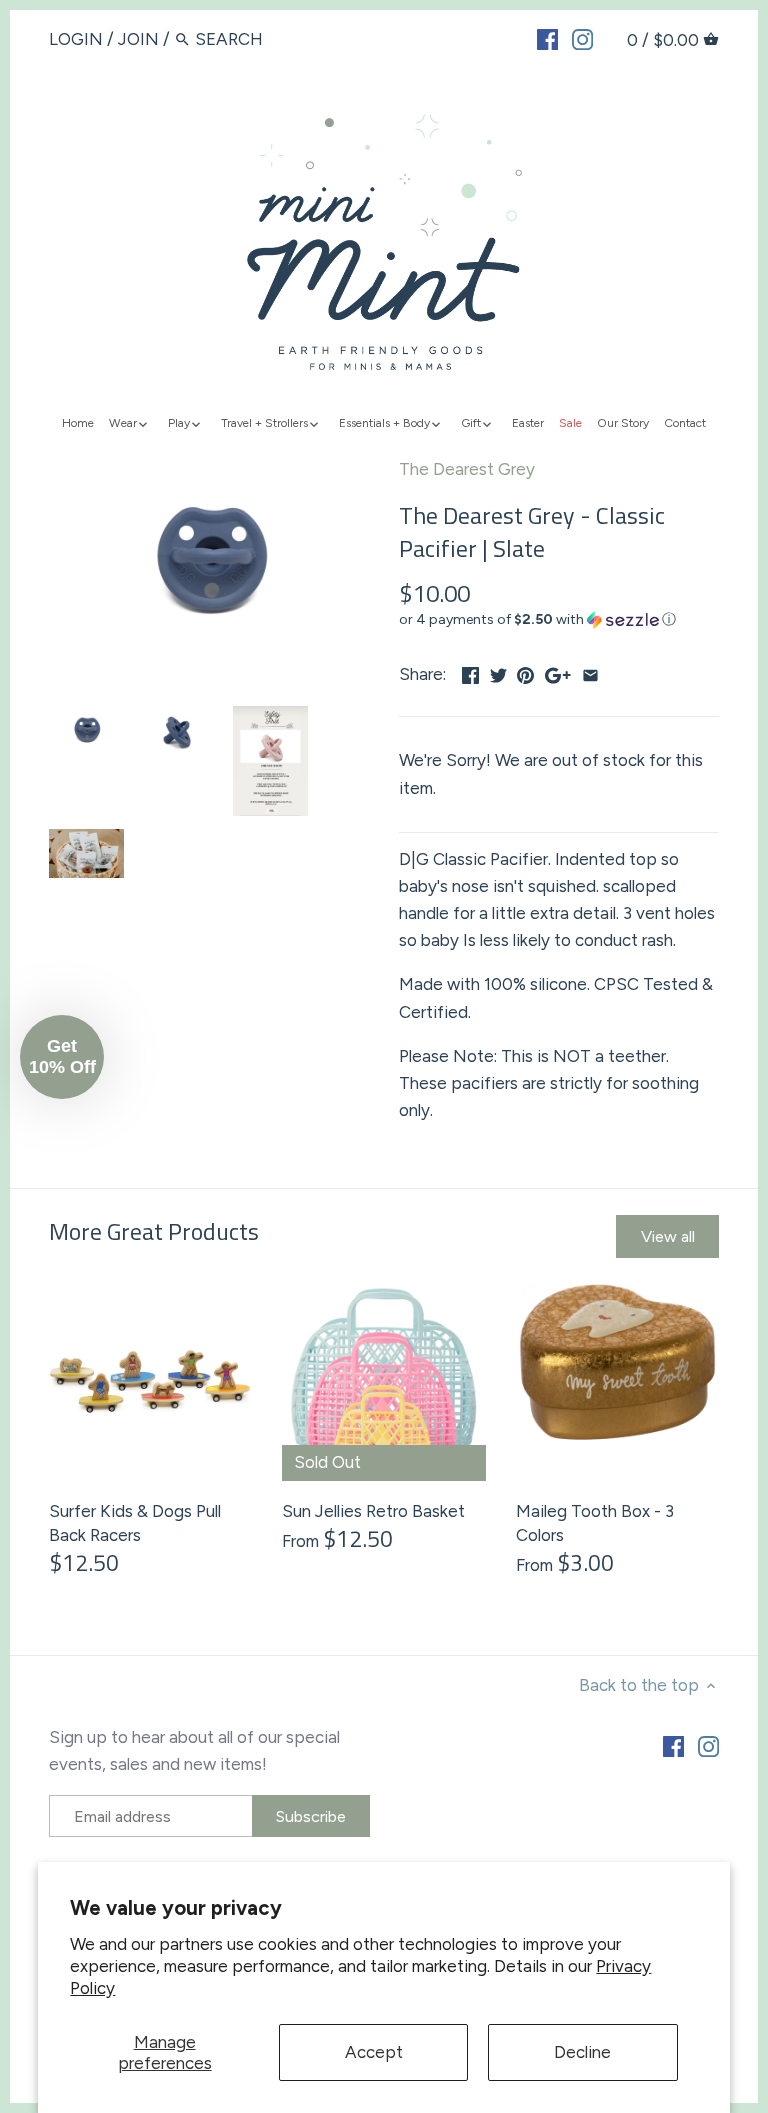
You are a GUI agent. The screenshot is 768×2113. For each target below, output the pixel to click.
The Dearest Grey (467, 469)
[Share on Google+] (558, 672)
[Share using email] (590, 672)
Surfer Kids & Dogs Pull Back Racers (135, 1523)
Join (138, 39)
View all (668, 1236)
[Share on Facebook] (470, 672)
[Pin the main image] (525, 672)
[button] (559, 620)
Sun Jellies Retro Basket (373, 1511)
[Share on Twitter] (498, 672)
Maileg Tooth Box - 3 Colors (595, 1523)
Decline (582, 2052)
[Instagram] (582, 38)
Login (76, 39)
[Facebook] (547, 38)
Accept (374, 2052)
